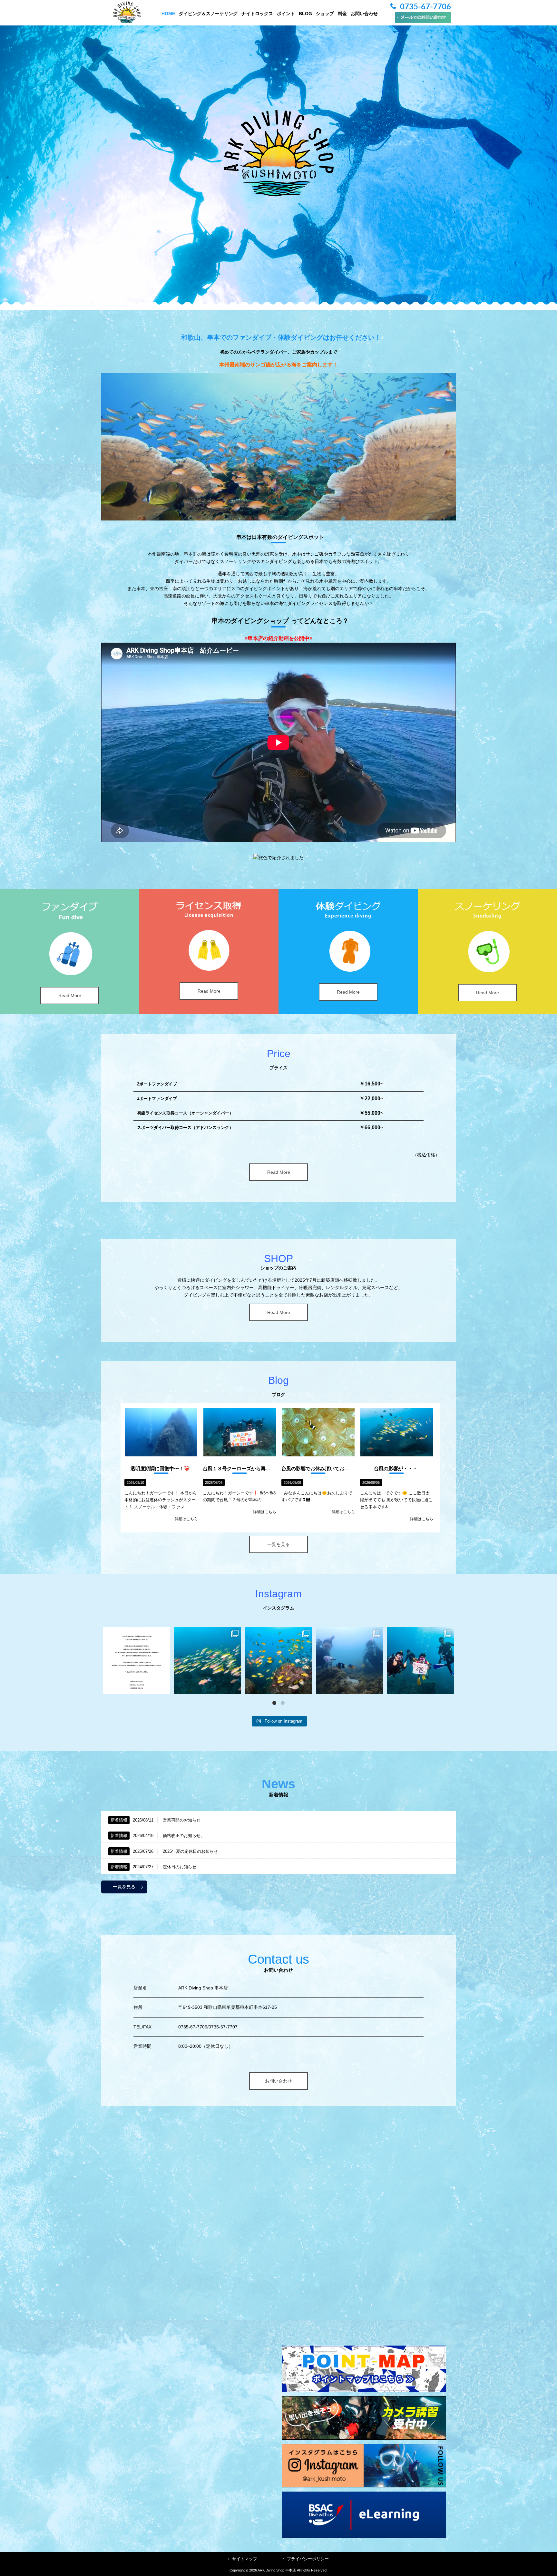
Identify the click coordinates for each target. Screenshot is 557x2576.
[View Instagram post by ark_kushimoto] (164, 1688)
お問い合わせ (278, 2081)
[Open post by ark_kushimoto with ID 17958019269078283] (349, 1661)
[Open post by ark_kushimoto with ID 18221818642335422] (137, 1661)
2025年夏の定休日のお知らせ (190, 1851)
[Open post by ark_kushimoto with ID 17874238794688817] (278, 1661)
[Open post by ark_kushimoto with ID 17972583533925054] (208, 1661)
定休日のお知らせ (180, 1867)
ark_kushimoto (137, 1633)
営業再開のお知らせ (182, 1820)
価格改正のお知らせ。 (184, 1836)
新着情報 (119, 1820)
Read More (70, 996)
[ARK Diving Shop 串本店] (127, 22)
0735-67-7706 (425, 7)
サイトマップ (245, 2559)
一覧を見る (278, 1544)
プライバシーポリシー (308, 2559)
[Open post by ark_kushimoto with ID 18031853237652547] (420, 1661)
